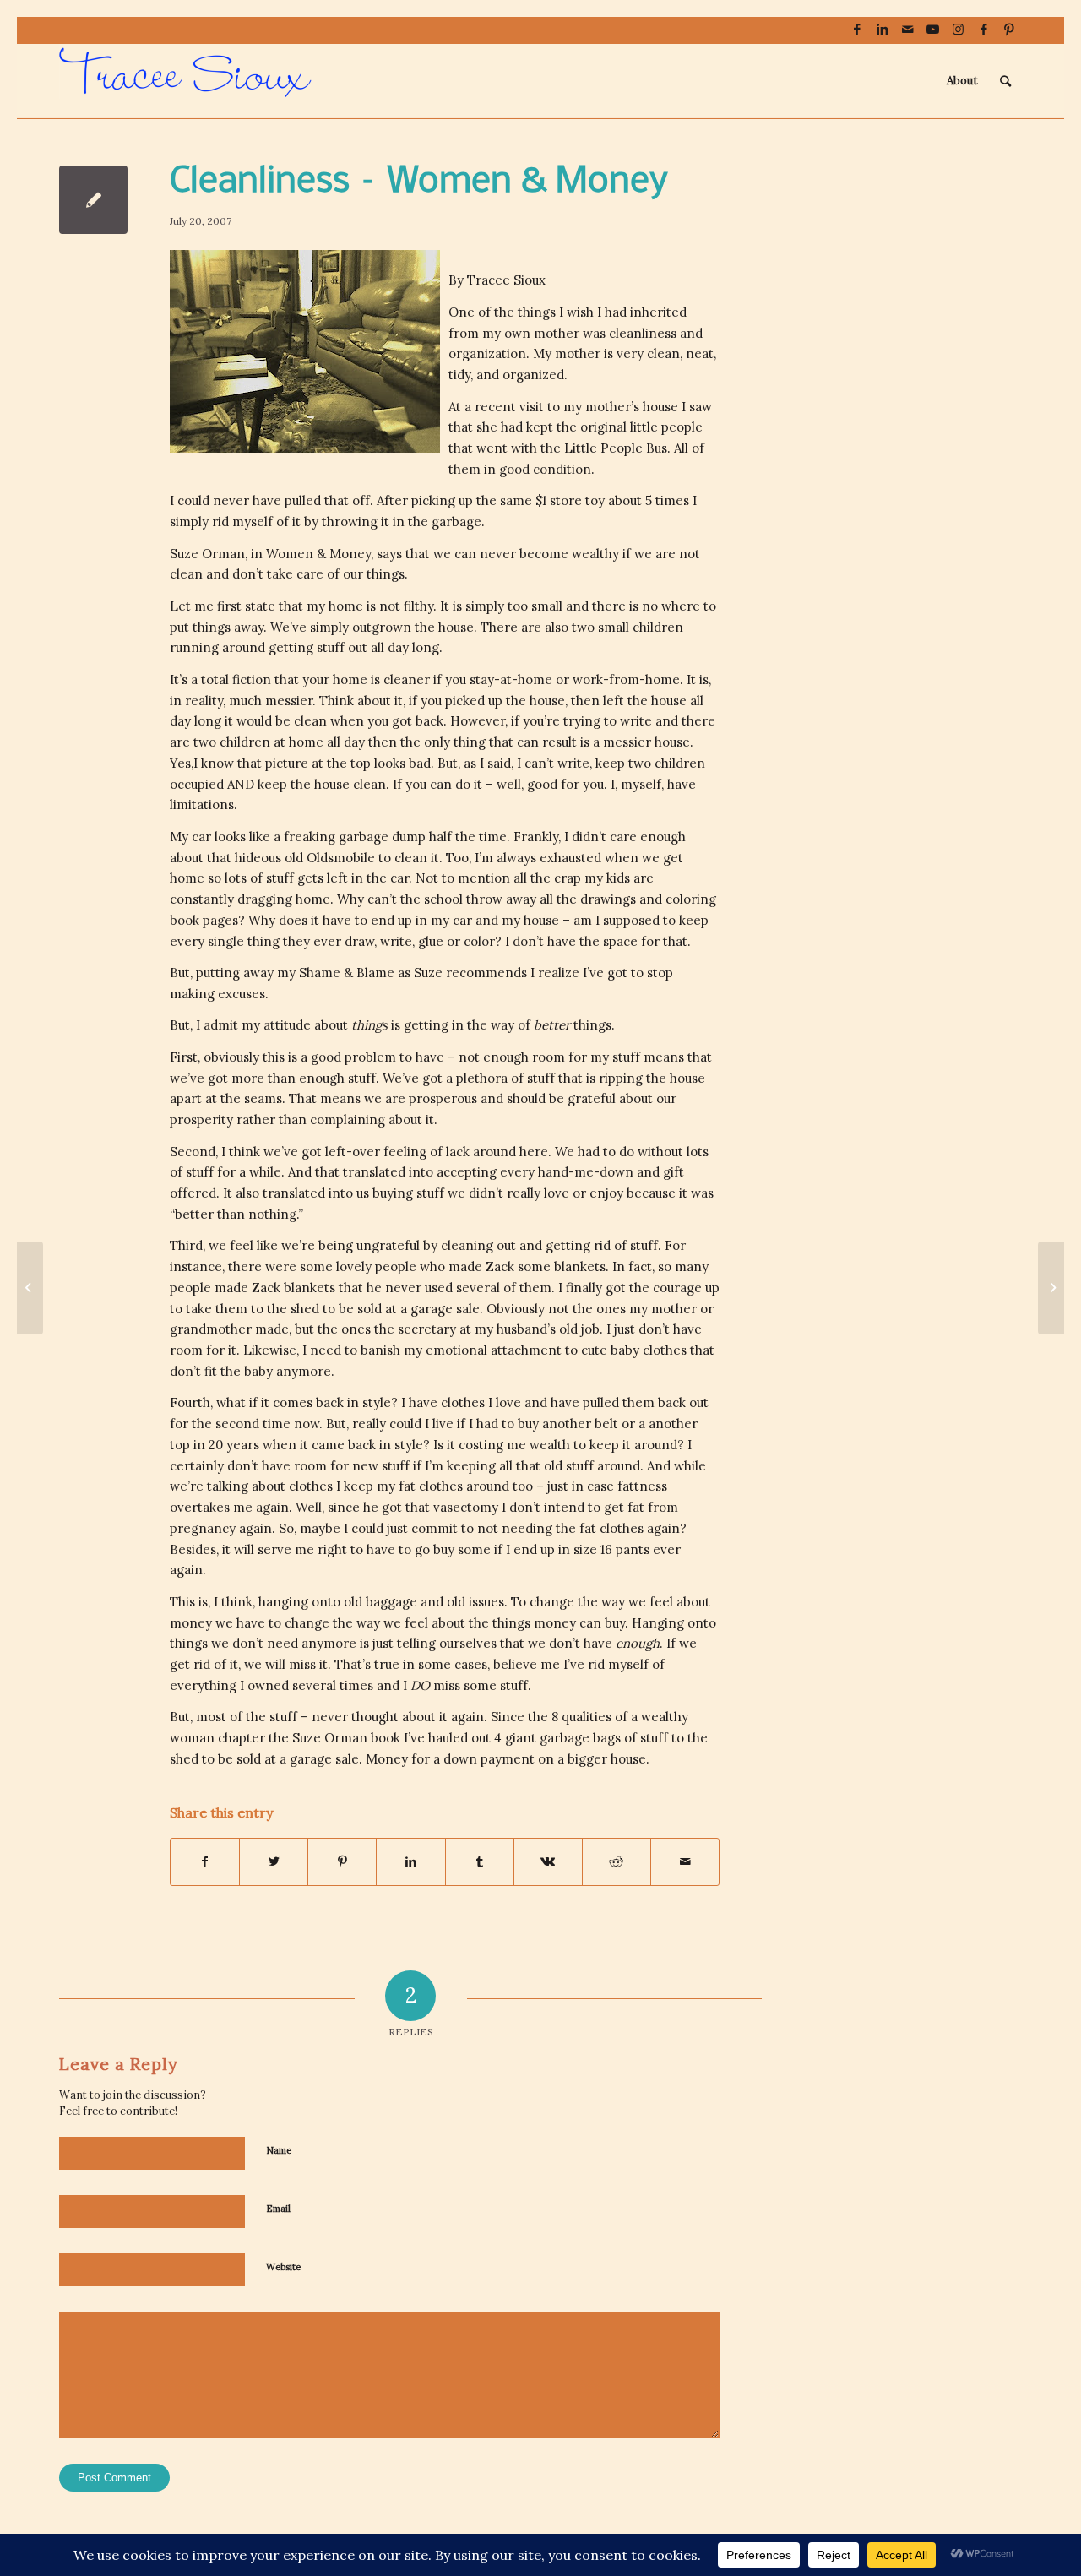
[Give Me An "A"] (30, 1288)
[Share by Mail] (685, 1862)
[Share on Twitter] (274, 1862)
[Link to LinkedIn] (882, 30)
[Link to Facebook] (857, 30)
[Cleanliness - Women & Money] (93, 200)
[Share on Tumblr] (480, 1862)
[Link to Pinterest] (1009, 30)
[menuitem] (962, 81)
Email (278, 2209)
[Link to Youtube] (933, 30)
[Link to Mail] (907, 30)
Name (279, 2150)
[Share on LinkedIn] (410, 1862)
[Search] (1005, 81)
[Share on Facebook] (205, 1862)
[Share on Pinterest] (342, 1862)
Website (283, 2267)
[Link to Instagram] (958, 30)
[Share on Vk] (548, 1862)
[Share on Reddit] (617, 1862)
